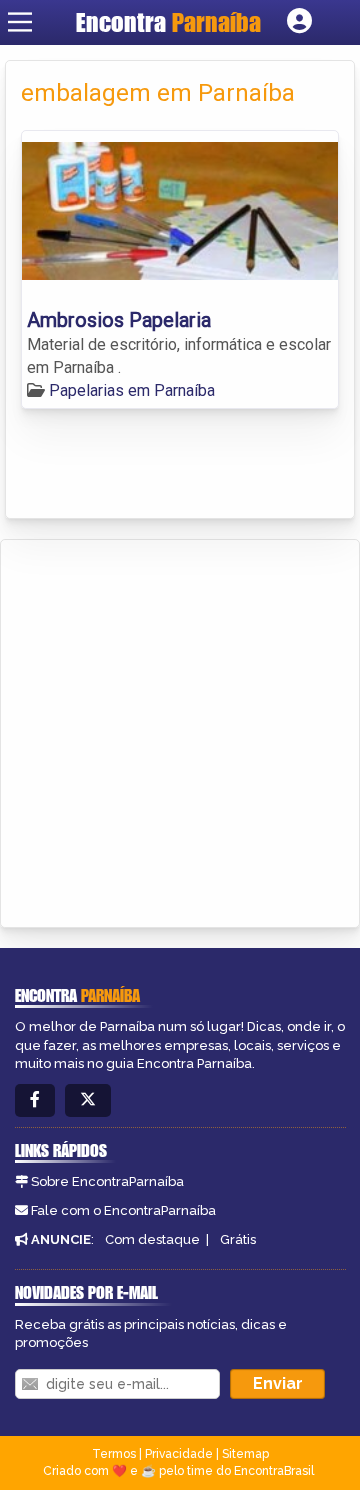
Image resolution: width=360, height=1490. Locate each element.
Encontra (168, 22)
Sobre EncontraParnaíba (107, 1181)
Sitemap (245, 1454)
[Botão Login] (299, 22)
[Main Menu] (20, 22)
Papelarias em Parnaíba (132, 390)
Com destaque (152, 1239)
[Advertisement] (180, 730)
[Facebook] (35, 1100)
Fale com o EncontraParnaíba (123, 1210)
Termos (114, 1454)
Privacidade (179, 1454)
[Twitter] (88, 1100)
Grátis (238, 1239)
